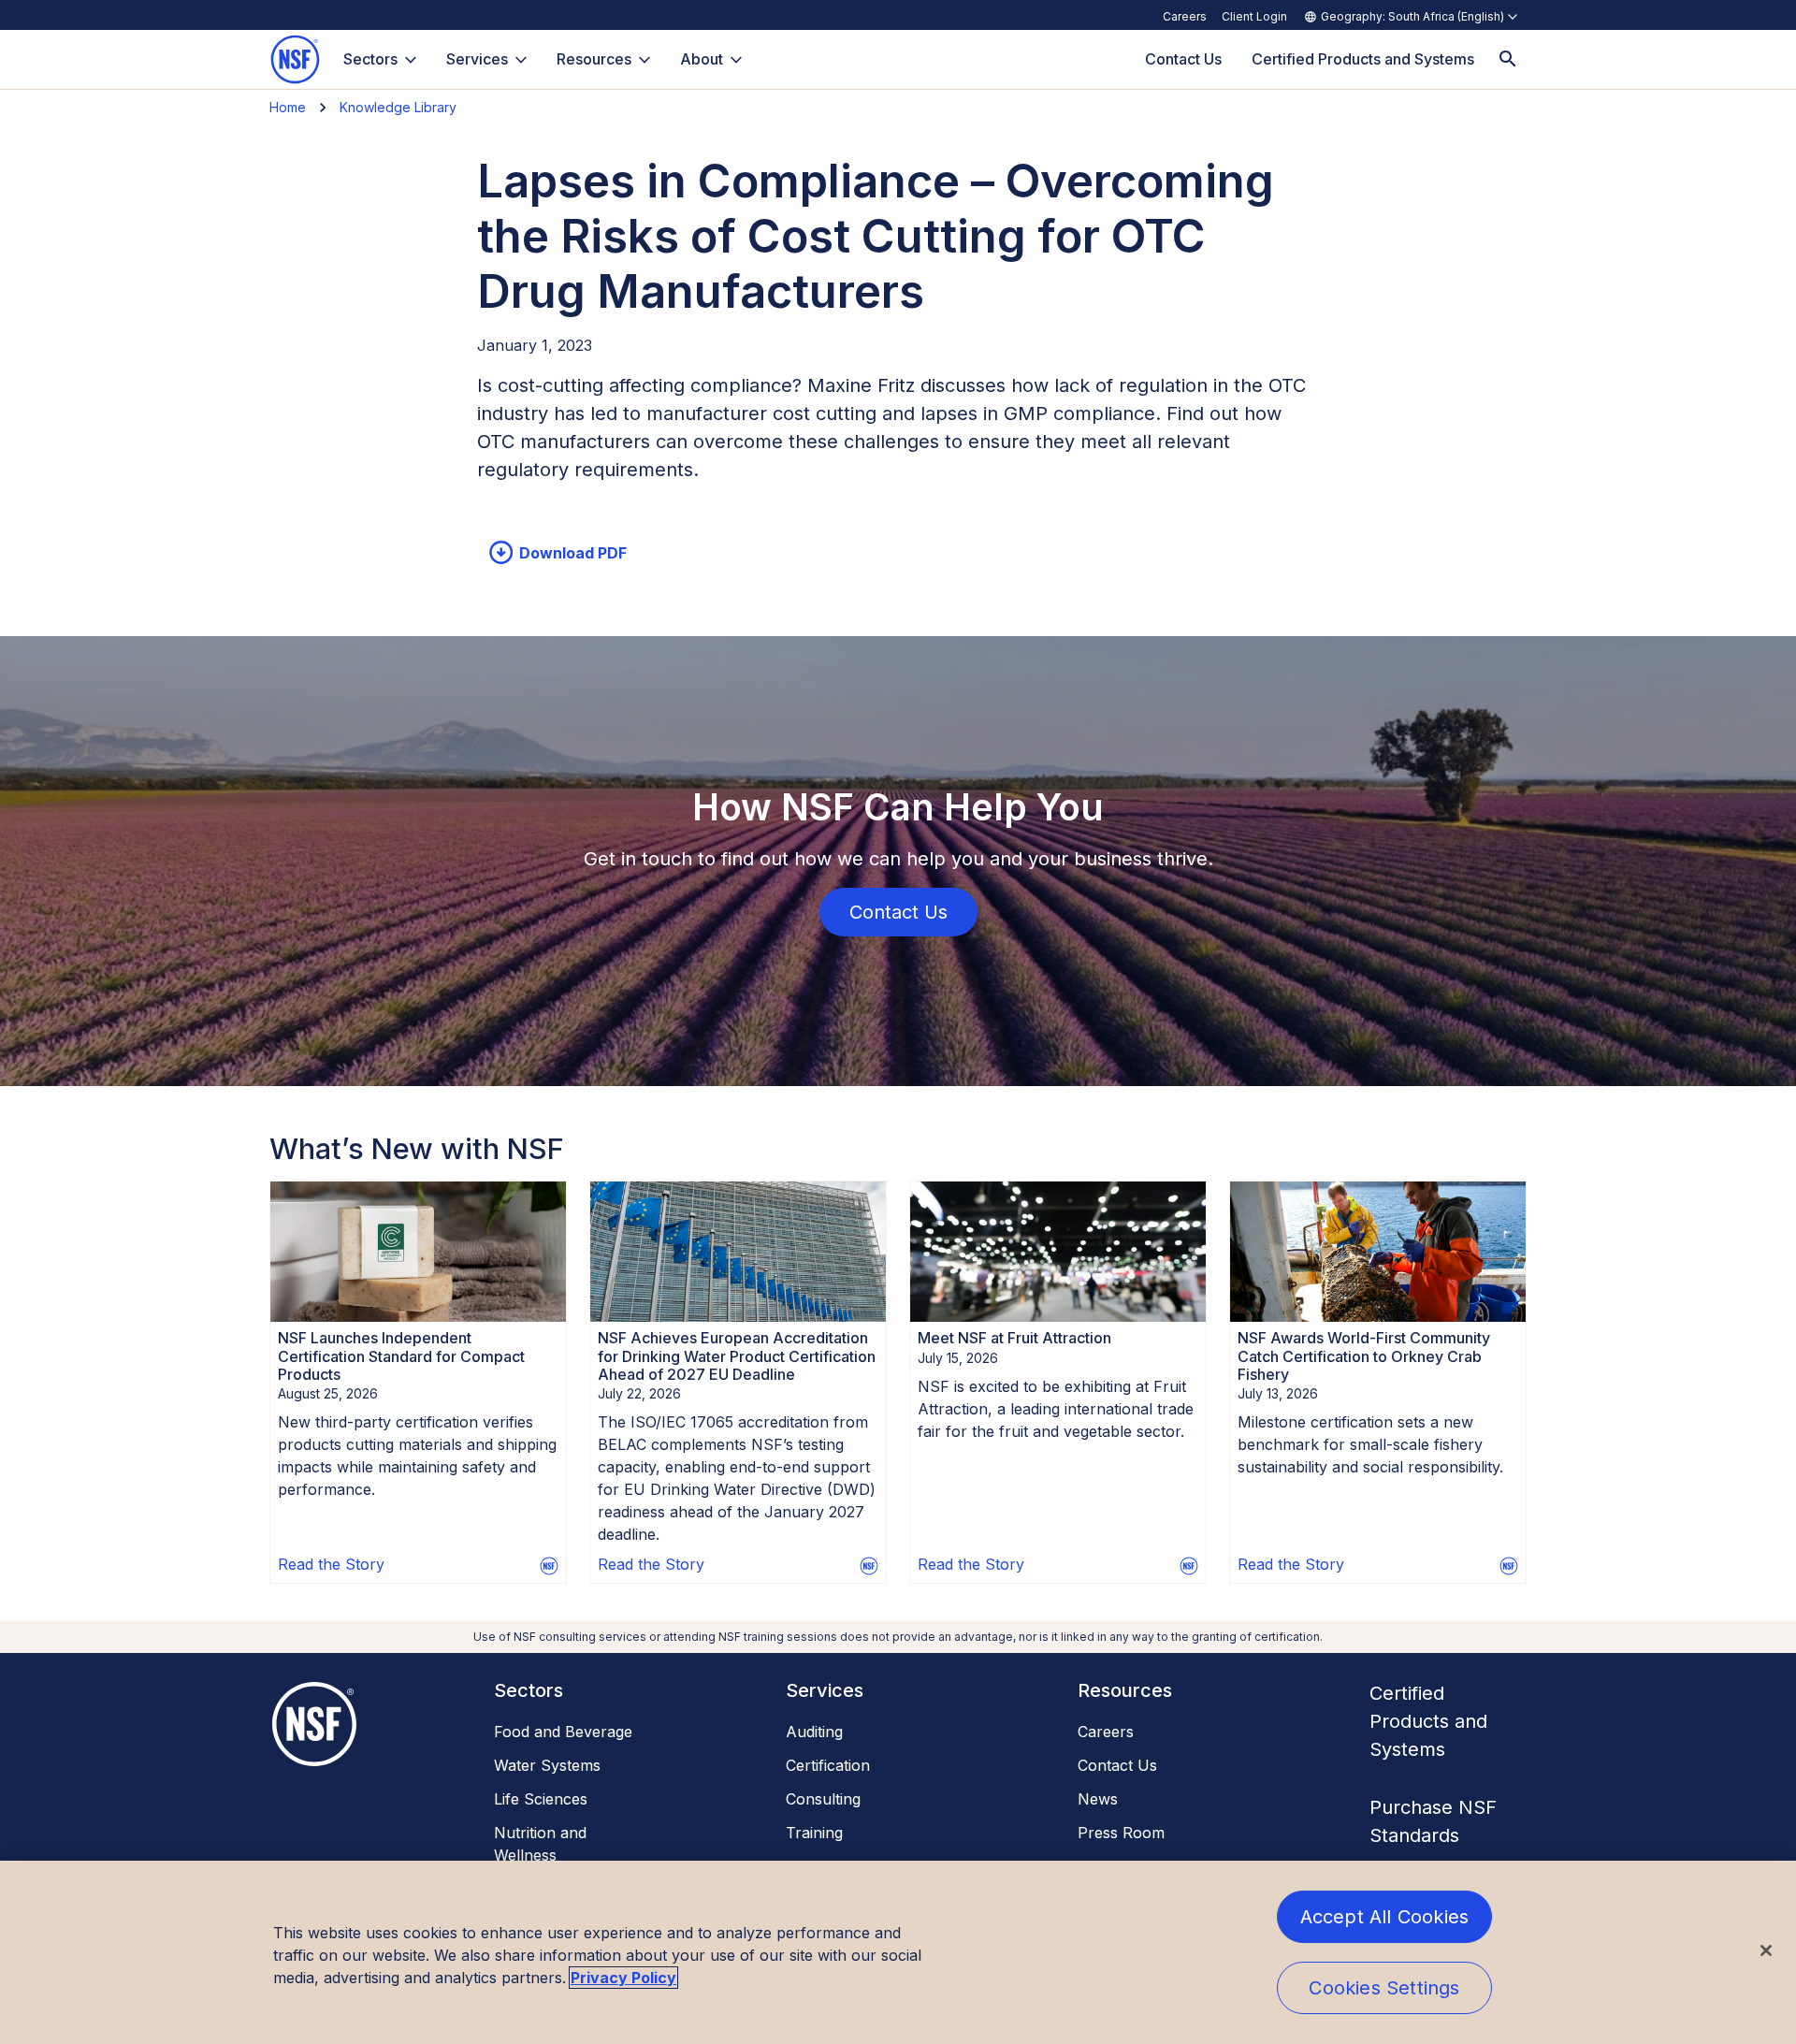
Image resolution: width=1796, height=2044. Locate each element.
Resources (594, 59)
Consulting (823, 1799)
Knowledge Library (398, 107)
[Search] (1508, 59)
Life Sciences (541, 1799)
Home (288, 107)
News (1098, 1799)
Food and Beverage (563, 1732)
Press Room (1121, 1833)
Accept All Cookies (1385, 1917)
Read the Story (331, 1564)
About (702, 59)
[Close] (1766, 1950)
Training (814, 1833)
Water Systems (547, 1765)
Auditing (814, 1732)
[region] (898, 1952)
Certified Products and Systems (1428, 1721)
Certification (828, 1765)
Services (477, 59)
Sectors (370, 59)
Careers (1185, 16)
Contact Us (1117, 1765)
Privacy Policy (623, 1978)
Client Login (1254, 16)
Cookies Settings (1384, 1988)
